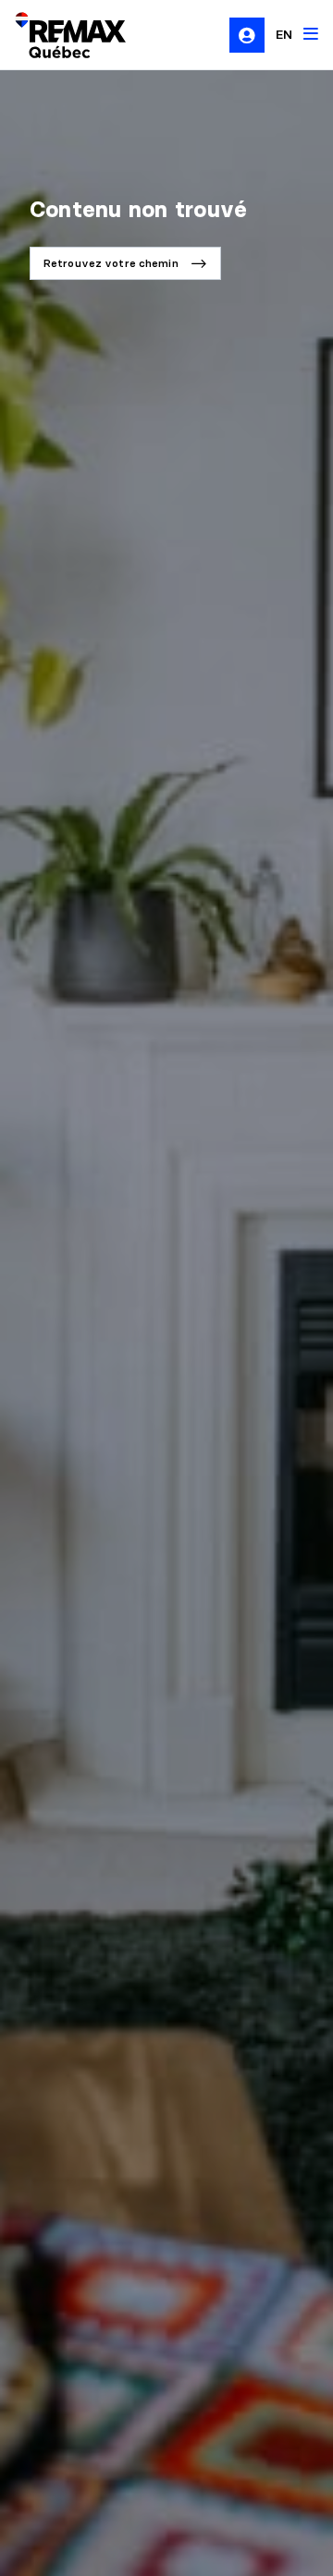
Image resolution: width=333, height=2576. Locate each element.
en (284, 34)
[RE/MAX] (59, 35)
